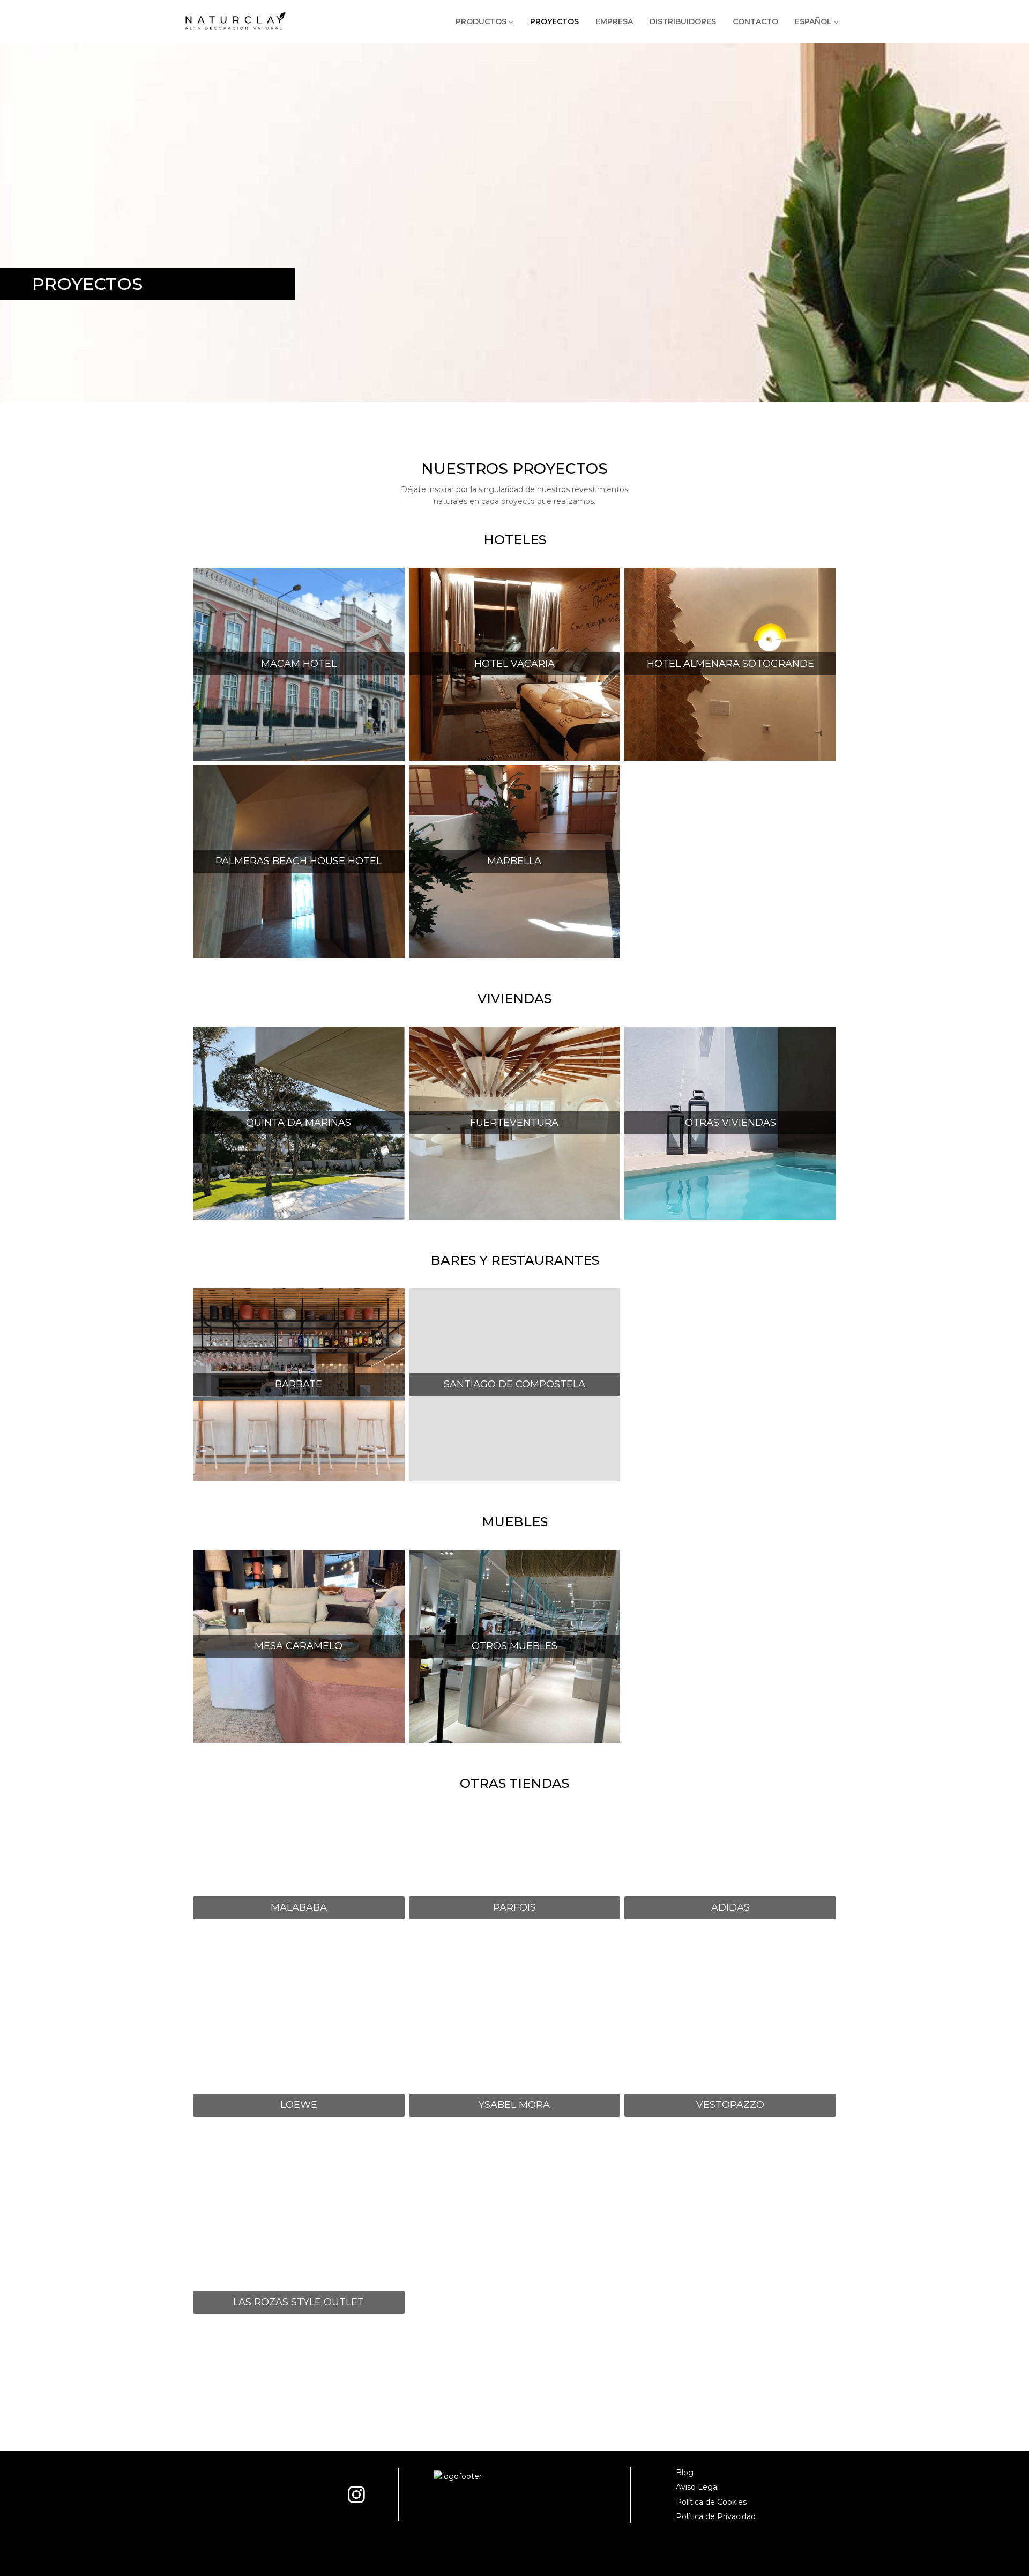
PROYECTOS (554, 21)
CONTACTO (755, 21)
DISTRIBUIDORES (683, 21)
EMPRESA (614, 21)
